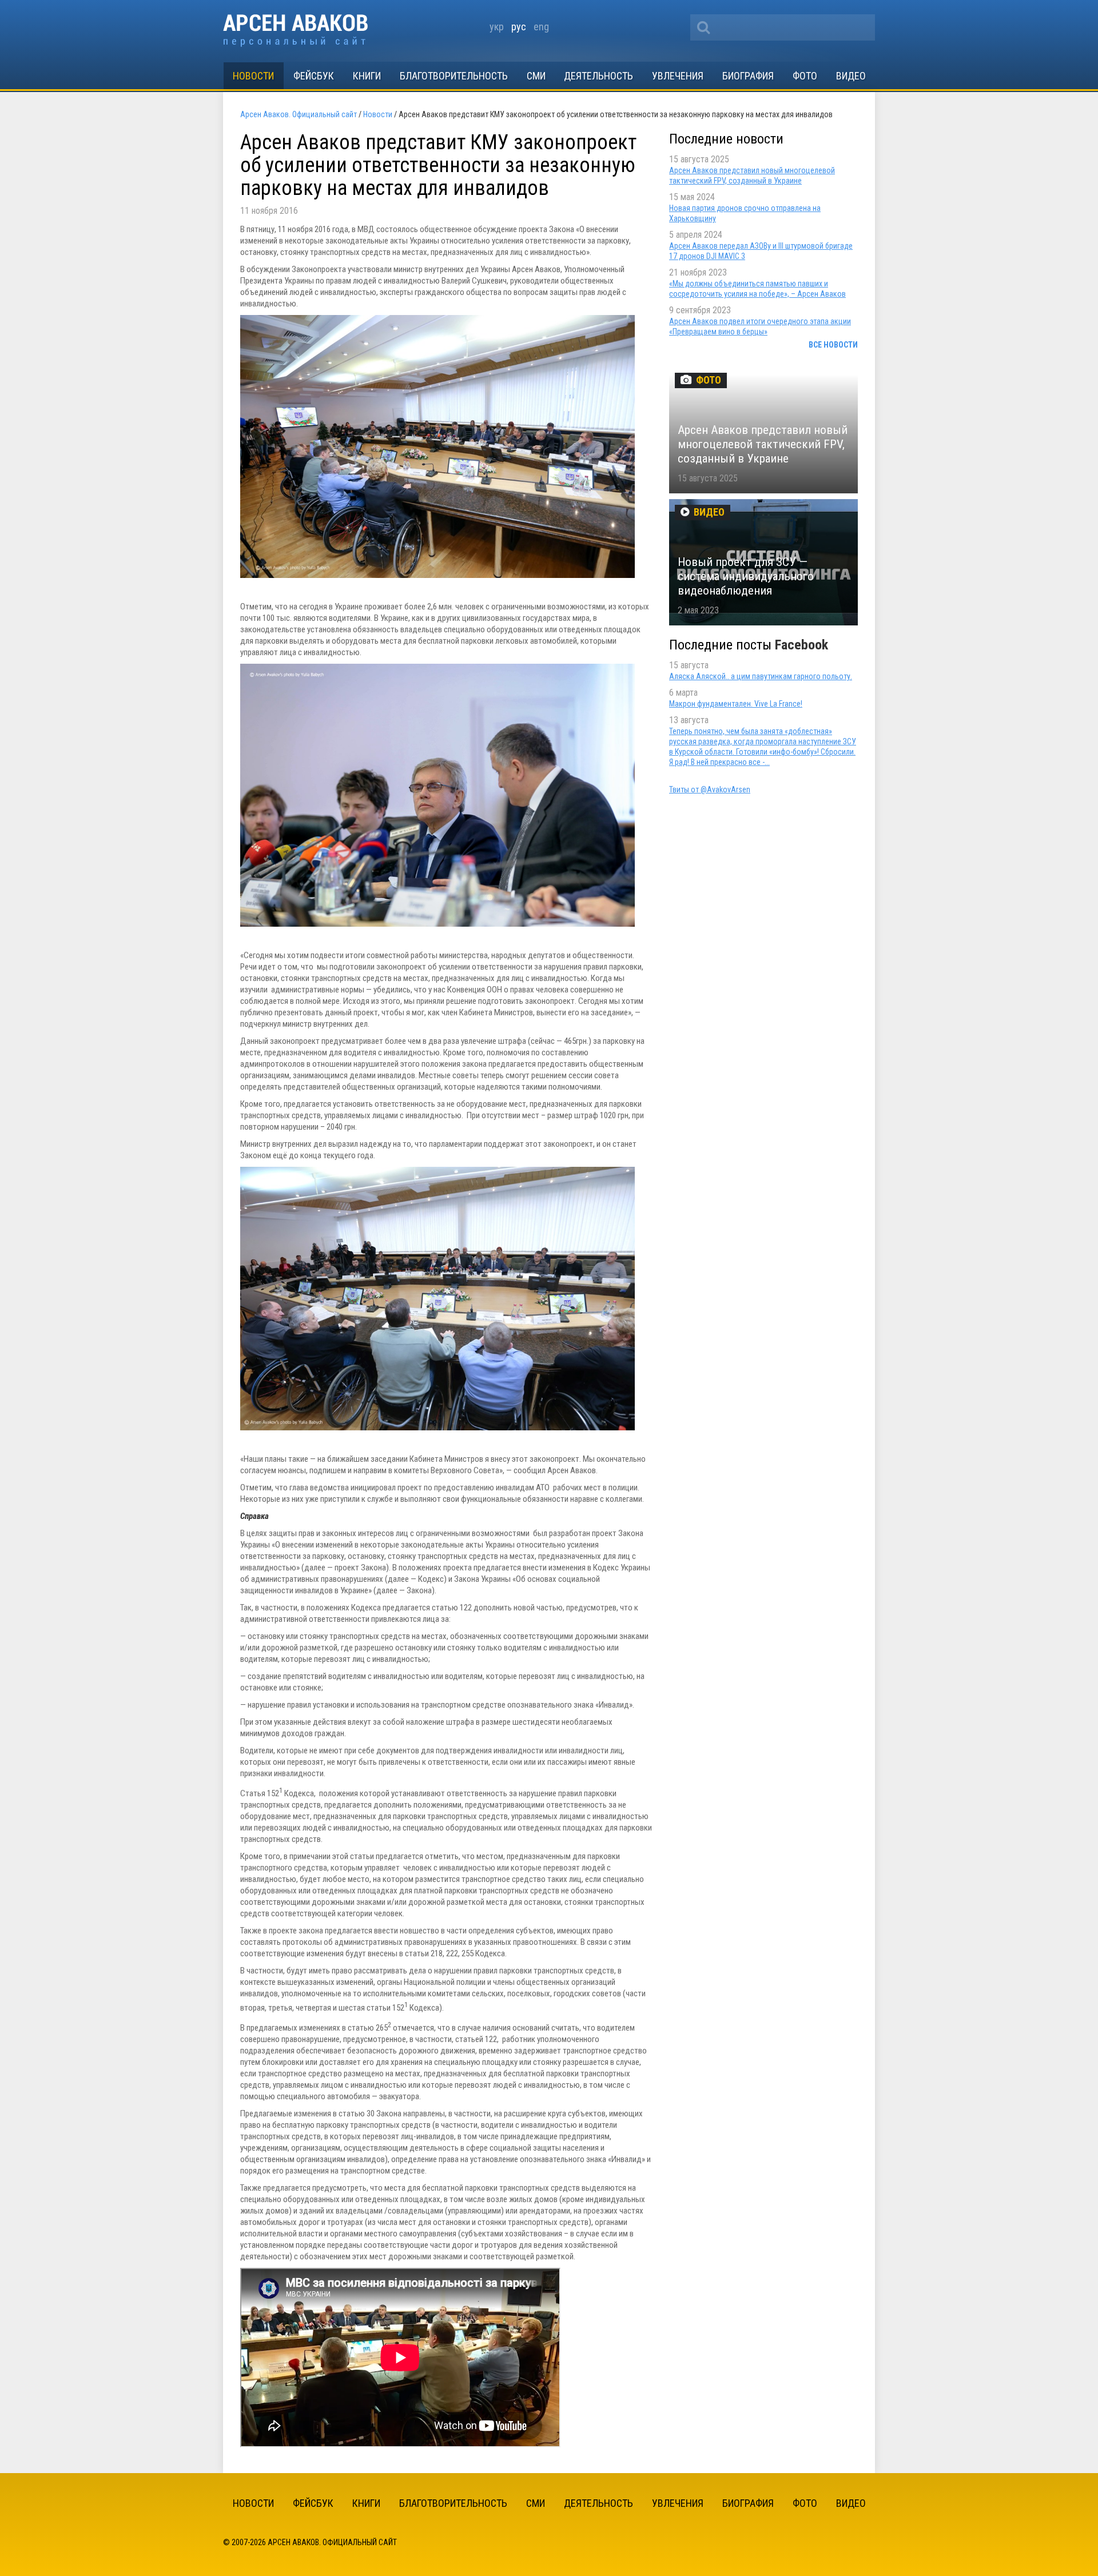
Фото (805, 76)
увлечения (678, 76)
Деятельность (598, 76)
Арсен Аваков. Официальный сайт (295, 31)
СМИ (536, 76)
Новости (253, 76)
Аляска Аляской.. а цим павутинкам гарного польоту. (761, 676)
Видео (851, 76)
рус (519, 27)
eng (541, 27)
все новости (833, 345)
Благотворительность (454, 76)
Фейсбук (314, 76)
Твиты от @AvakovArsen (710, 789)
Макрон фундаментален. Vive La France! (736, 704)
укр (497, 27)
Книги (367, 76)
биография (748, 76)
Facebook (801, 645)
